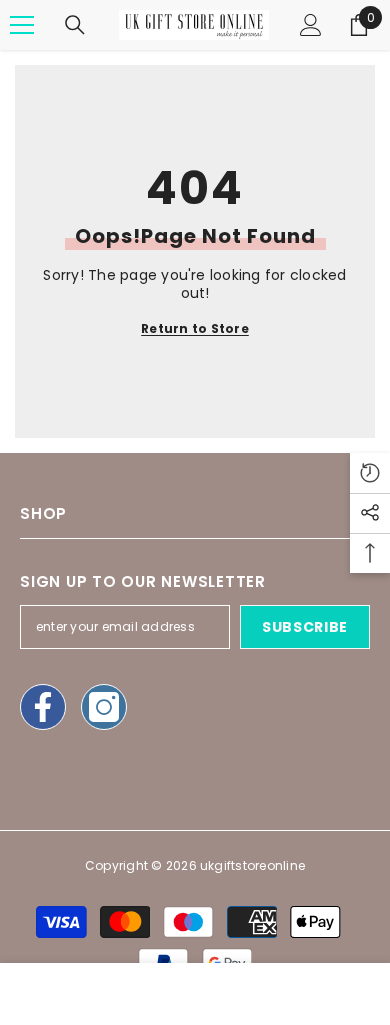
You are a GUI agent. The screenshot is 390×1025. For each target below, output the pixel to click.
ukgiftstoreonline (252, 865)
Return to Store (195, 328)
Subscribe (305, 627)
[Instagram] (104, 707)
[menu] (22, 25)
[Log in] (311, 25)
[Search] (75, 25)
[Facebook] (43, 707)
